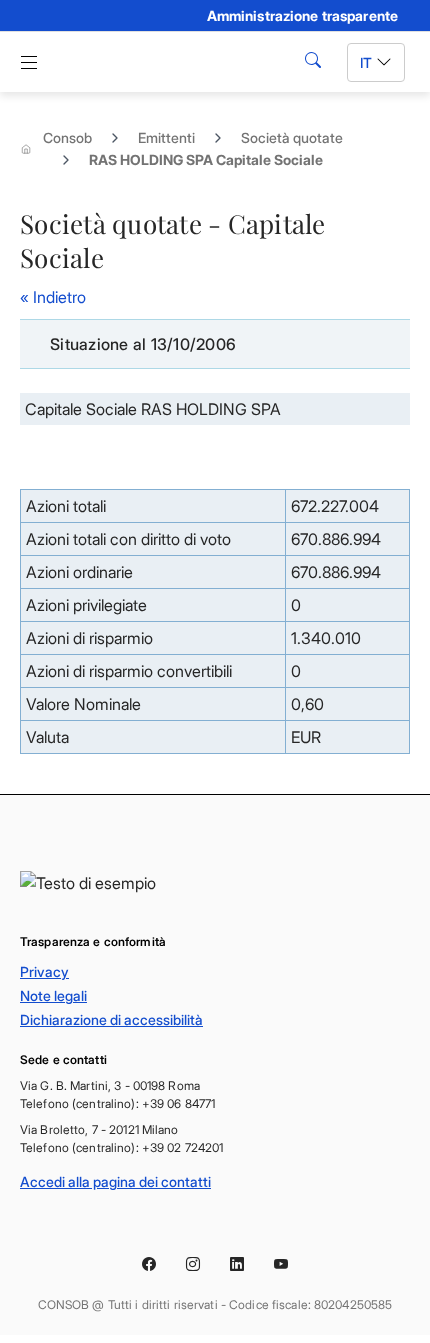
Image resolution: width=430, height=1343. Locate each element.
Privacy (44, 971)
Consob (67, 137)
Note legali (53, 995)
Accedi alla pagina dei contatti (115, 1181)
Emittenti (166, 137)
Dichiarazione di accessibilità (111, 1019)
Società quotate (292, 137)
